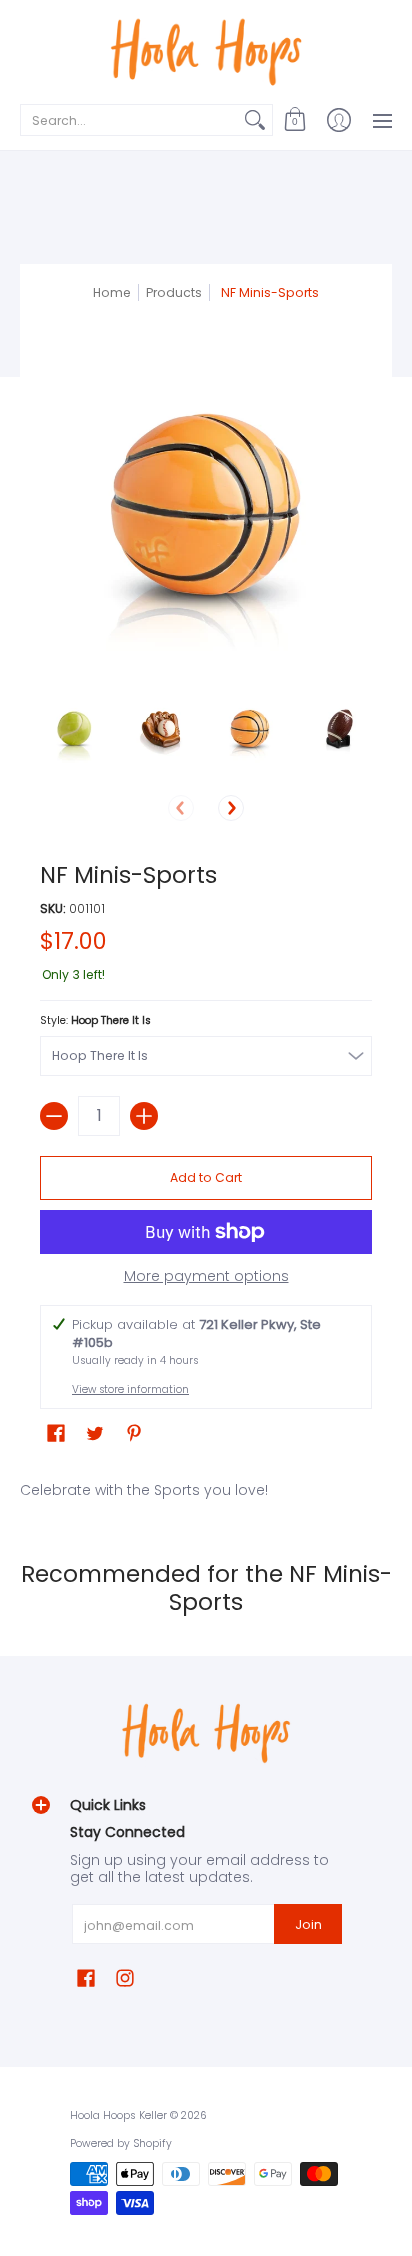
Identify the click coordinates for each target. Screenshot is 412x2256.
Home (112, 292)
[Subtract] (54, 1116)
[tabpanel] (206, 1486)
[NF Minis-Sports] (74, 729)
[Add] (144, 1116)
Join (308, 1924)
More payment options (206, 1277)
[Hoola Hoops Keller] (206, 50)
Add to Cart (206, 1177)
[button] (295, 120)
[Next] (231, 808)
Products (174, 292)
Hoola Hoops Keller (118, 2115)
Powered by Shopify (121, 2143)
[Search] (255, 120)
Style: (95, 1020)
